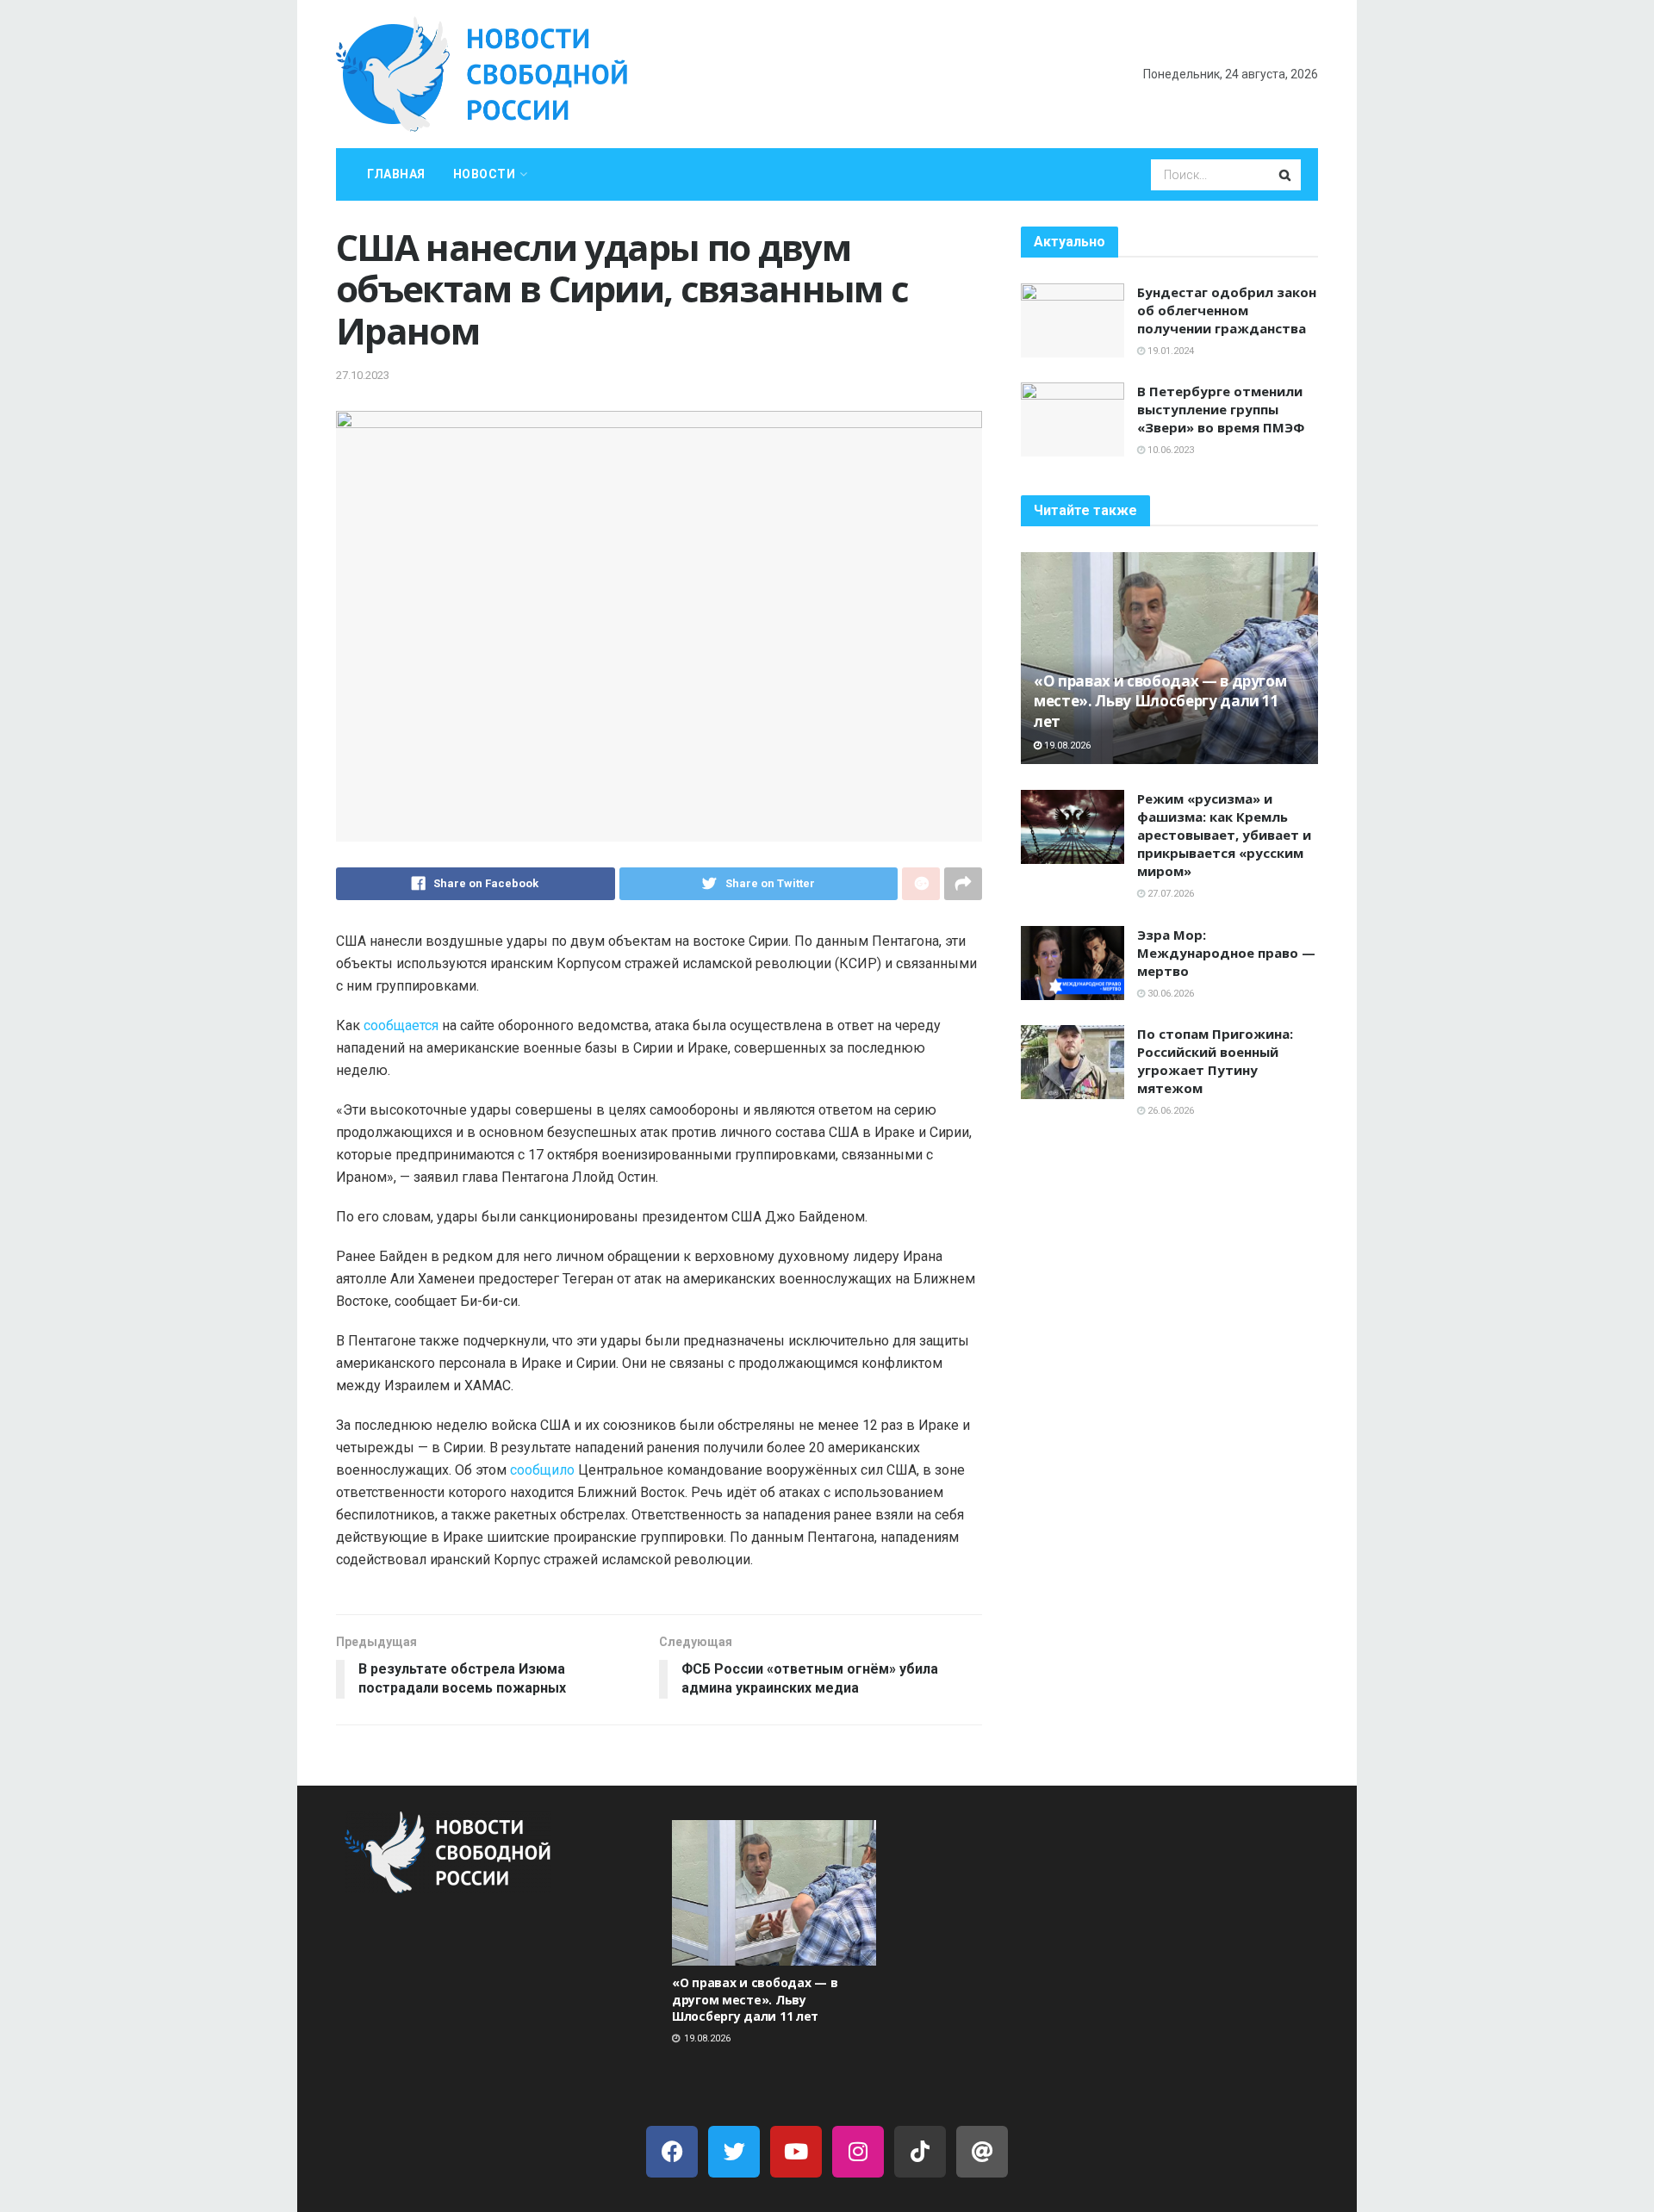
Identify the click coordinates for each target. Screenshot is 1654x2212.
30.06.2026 (1169, 994)
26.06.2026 (1169, 1111)
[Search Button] (1286, 175)
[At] (982, 2152)
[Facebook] (672, 2152)
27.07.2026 (1169, 894)
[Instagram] (858, 2152)
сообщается (401, 1025)
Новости (485, 174)
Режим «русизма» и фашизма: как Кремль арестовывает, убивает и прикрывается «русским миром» (1224, 835)
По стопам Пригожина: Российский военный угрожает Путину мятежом (1215, 1061)
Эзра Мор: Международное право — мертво (1226, 953)
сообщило (542, 1470)
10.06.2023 (1169, 450)
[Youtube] (796, 2152)
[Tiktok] (920, 2152)
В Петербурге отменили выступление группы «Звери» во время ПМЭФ (1221, 409)
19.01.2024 (1169, 351)
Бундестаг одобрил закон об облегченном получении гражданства (1227, 310)
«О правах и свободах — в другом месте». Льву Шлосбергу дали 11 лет (1160, 702)
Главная (396, 174)
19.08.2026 (1066, 746)
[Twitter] (734, 2152)
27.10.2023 (363, 375)
